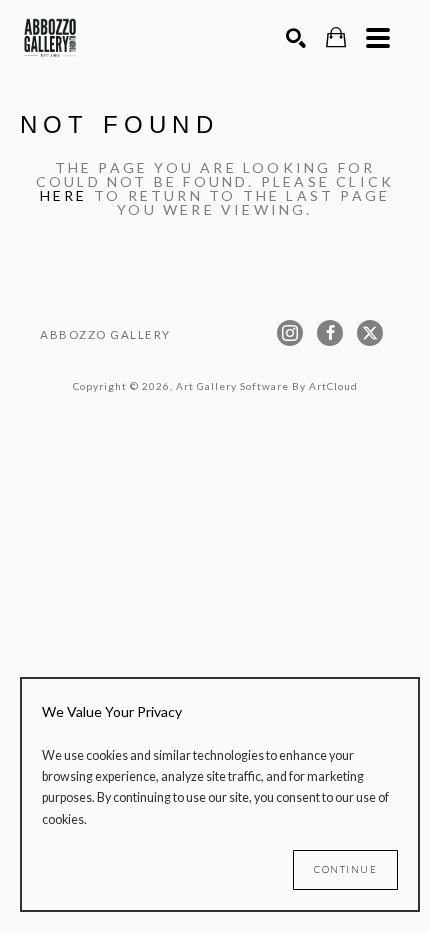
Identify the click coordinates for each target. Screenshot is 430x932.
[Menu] (378, 38)
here (64, 195)
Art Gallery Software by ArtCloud (267, 386)
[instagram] (290, 333)
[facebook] (330, 333)
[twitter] (370, 333)
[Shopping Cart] (336, 37)
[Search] (296, 38)
